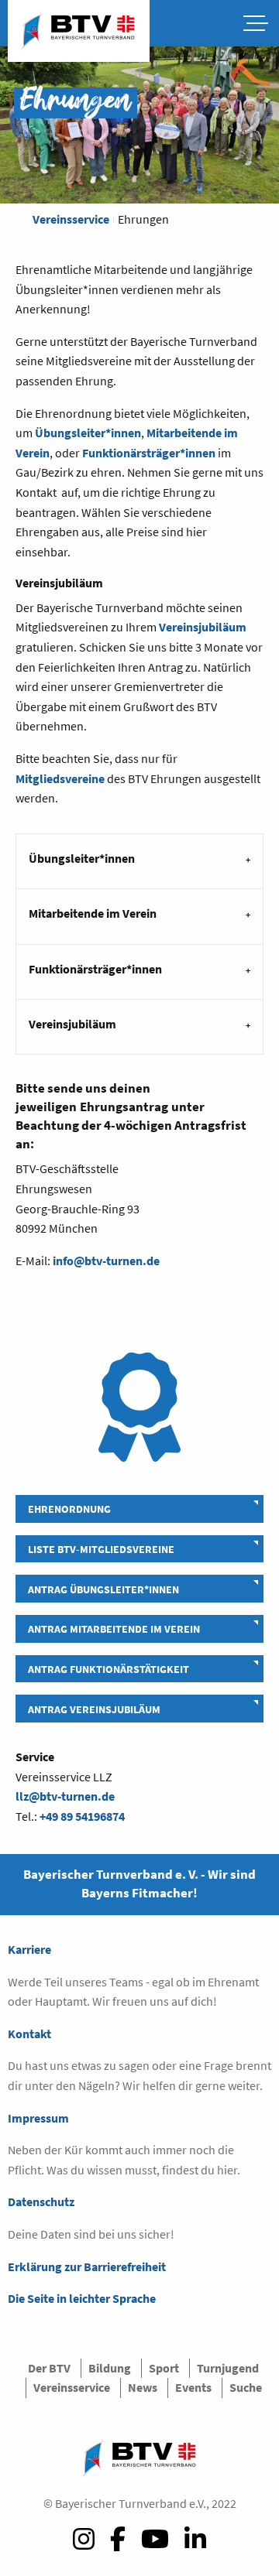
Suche (246, 2387)
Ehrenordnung (69, 1509)
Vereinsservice (71, 219)
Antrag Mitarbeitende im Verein (114, 1629)
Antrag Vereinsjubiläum (94, 1709)
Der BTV (49, 2368)
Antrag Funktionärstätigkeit (108, 1669)
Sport (164, 2368)
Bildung (110, 2368)
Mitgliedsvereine (60, 778)
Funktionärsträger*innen (149, 453)
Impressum (38, 2118)
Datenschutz (41, 2201)
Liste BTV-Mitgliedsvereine (101, 1549)
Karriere (29, 1949)
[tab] (139, 861)
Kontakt (29, 2034)
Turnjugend (228, 2368)
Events (193, 2387)
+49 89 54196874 (82, 1816)
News (143, 2387)
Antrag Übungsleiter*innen (103, 1589)
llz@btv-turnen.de (65, 1796)
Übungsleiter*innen (88, 433)
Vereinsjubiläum (203, 627)
